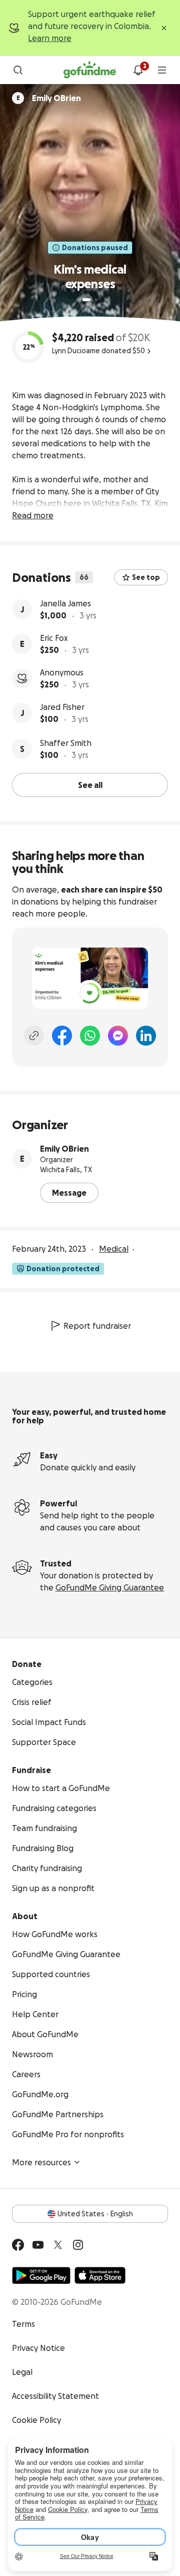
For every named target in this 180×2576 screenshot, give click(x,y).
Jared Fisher (62, 707)
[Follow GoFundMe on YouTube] (38, 2245)
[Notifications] (138, 70)
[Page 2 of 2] (96, 300)
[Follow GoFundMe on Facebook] (18, 2245)
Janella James (65, 603)
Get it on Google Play (41, 2275)
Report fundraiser (97, 1326)
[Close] (164, 28)
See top (146, 577)
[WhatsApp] (90, 1036)
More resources (41, 2162)
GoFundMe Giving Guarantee (110, 1587)
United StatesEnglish (95, 2214)
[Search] (18, 70)
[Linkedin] (146, 1036)
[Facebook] (62, 1036)
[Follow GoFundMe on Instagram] (78, 2245)
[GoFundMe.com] (90, 70)
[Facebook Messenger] (118, 1036)
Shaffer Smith (66, 743)
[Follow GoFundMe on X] (58, 2245)
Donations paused (95, 248)
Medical (114, 1249)
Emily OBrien (64, 1149)
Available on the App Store (100, 2275)
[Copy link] (34, 1036)
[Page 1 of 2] (86, 300)
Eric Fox (54, 638)
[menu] (162, 70)
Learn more (50, 38)
